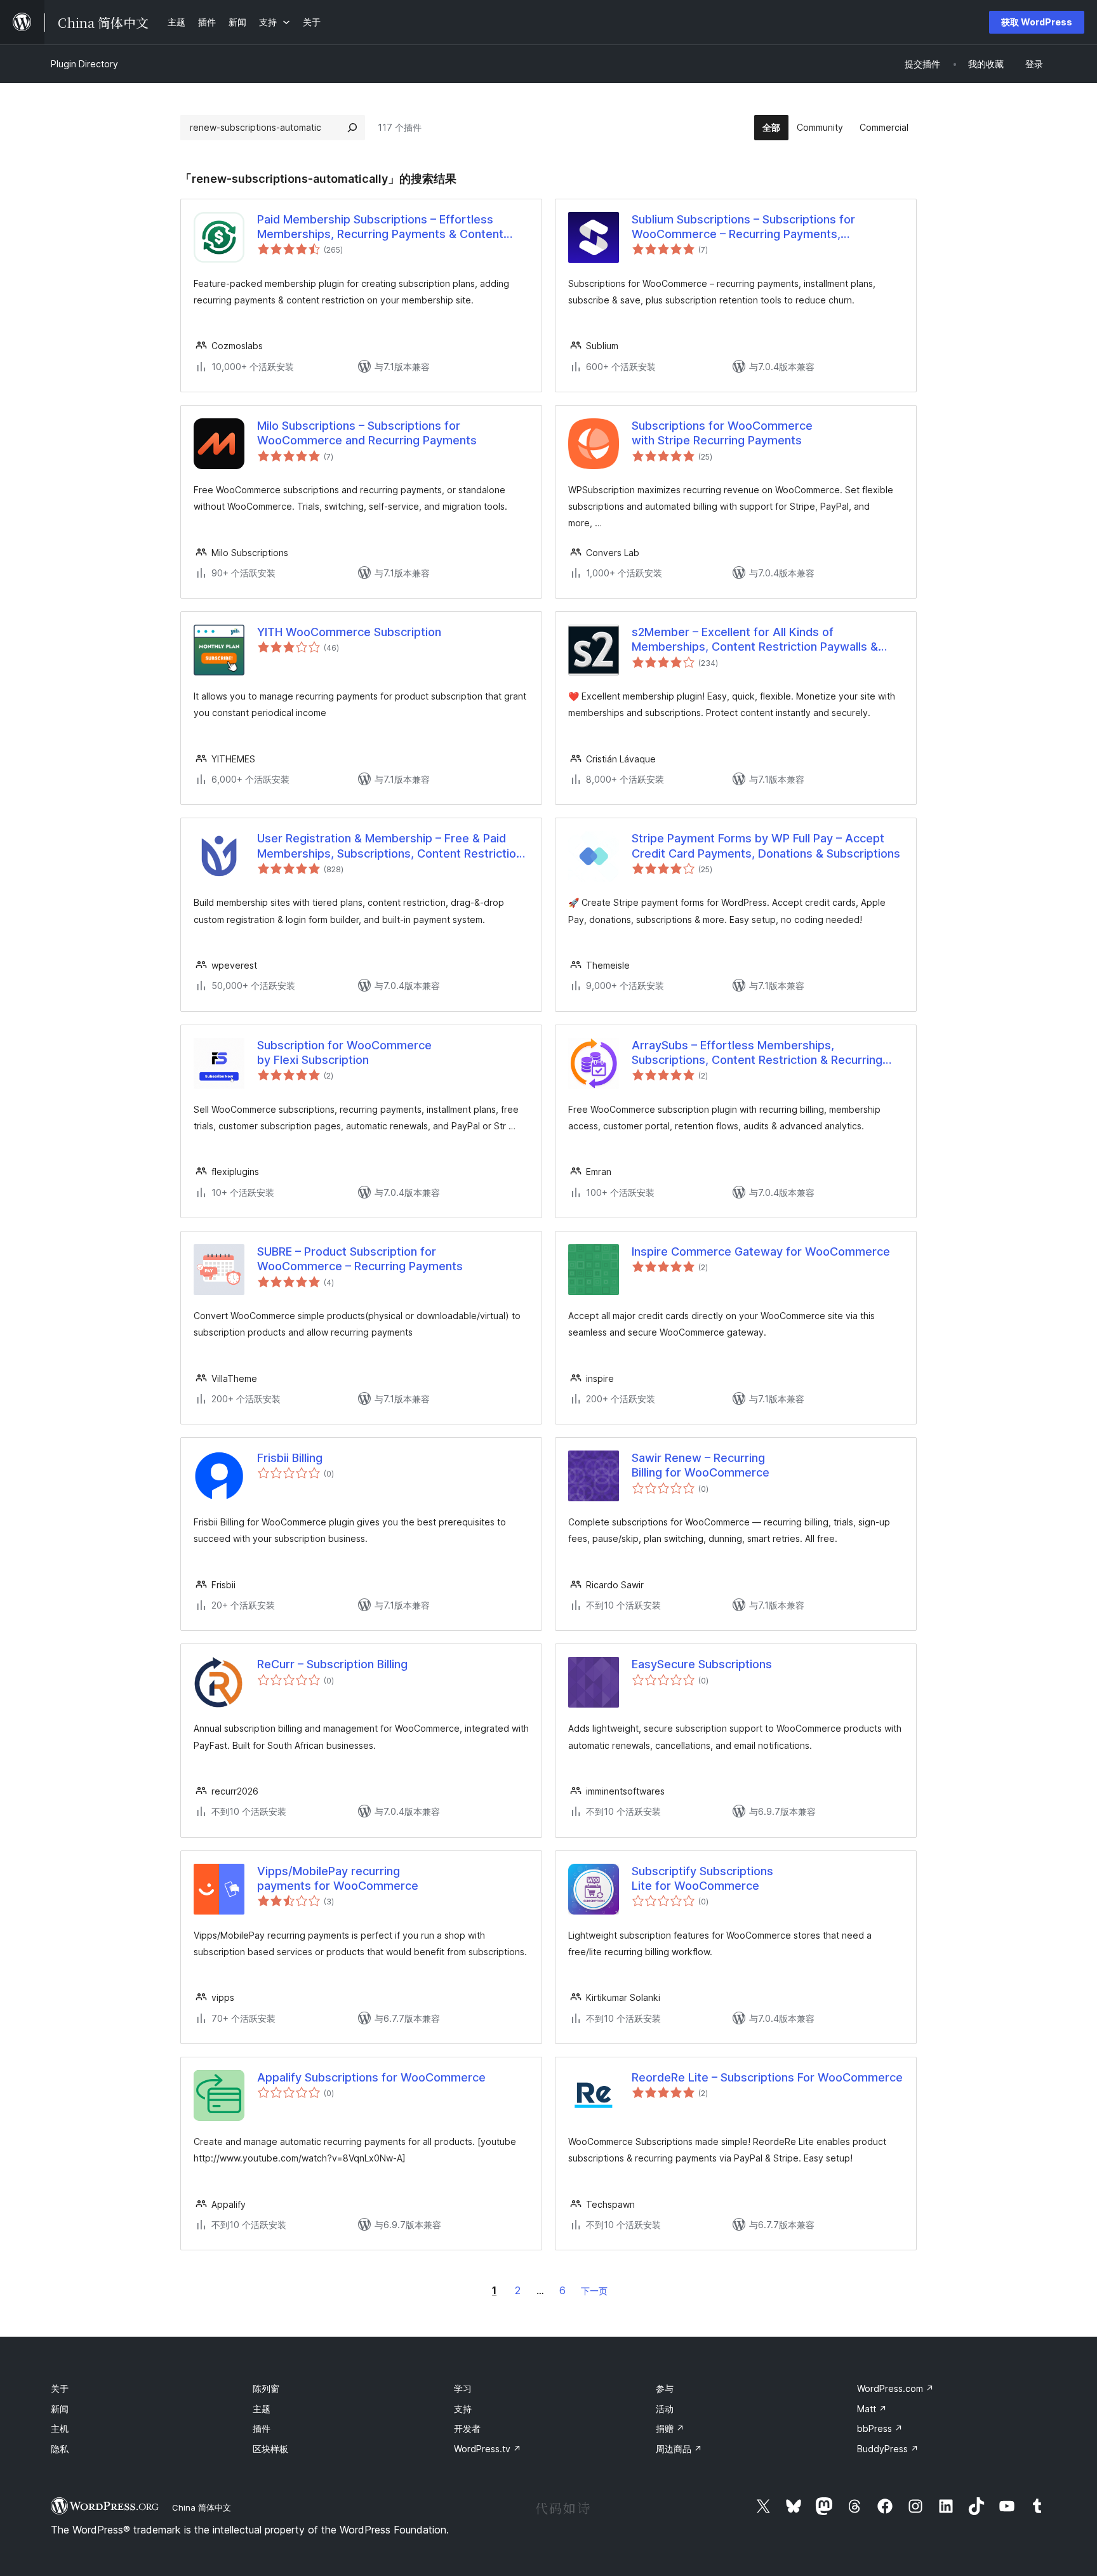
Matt (872, 2409)
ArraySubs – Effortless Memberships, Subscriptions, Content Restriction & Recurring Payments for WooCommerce (757, 1053)
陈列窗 (266, 2388)
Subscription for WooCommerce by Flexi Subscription (344, 1052)
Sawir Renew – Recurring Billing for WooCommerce (701, 1465)
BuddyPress (888, 2449)
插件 (262, 2428)
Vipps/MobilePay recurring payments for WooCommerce (338, 1878)
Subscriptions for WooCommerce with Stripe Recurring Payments (722, 433)
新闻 (60, 2409)
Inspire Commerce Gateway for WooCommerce (761, 1251)
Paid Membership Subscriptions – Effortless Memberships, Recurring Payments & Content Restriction (380, 227)
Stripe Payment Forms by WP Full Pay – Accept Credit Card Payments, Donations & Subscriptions (766, 846)
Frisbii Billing (290, 1458)
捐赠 (670, 2428)
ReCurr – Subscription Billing (332, 1664)
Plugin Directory (84, 64)
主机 (60, 2428)
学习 (463, 2388)
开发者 (467, 2428)
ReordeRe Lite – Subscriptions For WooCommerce (767, 2077)
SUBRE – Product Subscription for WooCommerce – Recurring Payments (360, 1259)
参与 (665, 2388)
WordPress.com (895, 2388)
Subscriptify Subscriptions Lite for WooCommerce (702, 1878)
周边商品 (679, 2449)
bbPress (880, 2428)
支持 (463, 2409)
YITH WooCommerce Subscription (349, 632)
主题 (262, 2409)
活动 (665, 2409)
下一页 (594, 2291)
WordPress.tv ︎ (488, 2449)
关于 (60, 2388)
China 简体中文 (202, 2507)
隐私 (60, 2449)
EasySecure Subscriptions (702, 1664)
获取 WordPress (1037, 22)
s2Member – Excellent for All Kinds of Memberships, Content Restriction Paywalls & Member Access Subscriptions (755, 640)
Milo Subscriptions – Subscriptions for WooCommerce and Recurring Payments (367, 433)
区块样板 (270, 2449)
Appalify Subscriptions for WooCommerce (371, 2077)
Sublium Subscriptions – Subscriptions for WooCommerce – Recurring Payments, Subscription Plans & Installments (743, 227)
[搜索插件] (352, 128)
